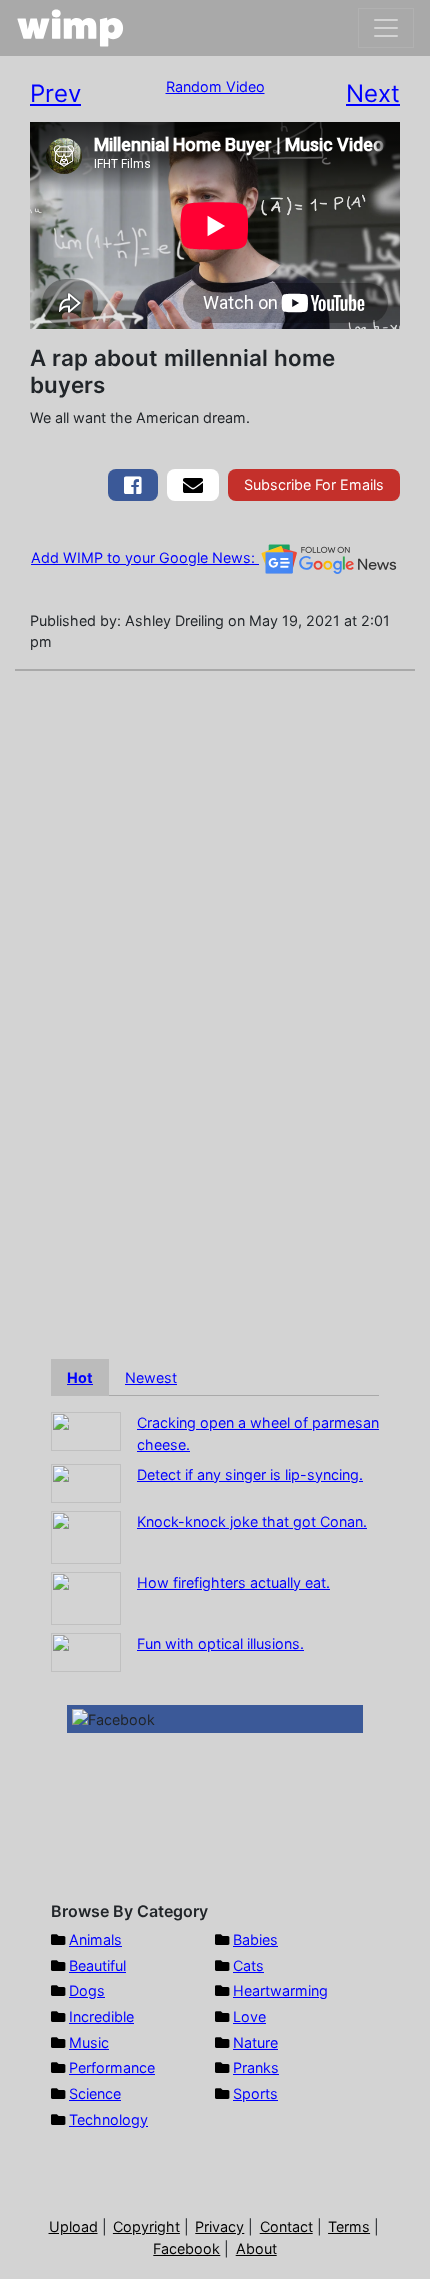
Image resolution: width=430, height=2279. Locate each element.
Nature (255, 2042)
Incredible (101, 2016)
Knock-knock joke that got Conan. (252, 1521)
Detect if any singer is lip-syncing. (250, 1474)
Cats (248, 1965)
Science (95, 2093)
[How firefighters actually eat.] (86, 1596)
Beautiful (97, 1965)
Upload (73, 2226)
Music (89, 2042)
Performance (112, 2067)
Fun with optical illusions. (220, 1643)
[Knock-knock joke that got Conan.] (86, 1535)
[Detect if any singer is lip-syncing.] (86, 1481)
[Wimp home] (70, 28)
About (256, 2248)
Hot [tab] (80, 1377)
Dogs (87, 1990)
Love (249, 2016)
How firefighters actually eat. (233, 1582)
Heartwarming (280, 1990)
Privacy (219, 2226)
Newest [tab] (151, 1377)
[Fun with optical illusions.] (86, 1650)
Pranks (256, 2067)
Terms (349, 2226)
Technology (108, 2119)
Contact (286, 2226)
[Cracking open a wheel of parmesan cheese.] (86, 1430)
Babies (255, 1939)
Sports (255, 2093)
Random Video (215, 86)
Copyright (146, 2226)
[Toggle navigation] (386, 28)
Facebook (186, 2248)
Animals (95, 1939)
